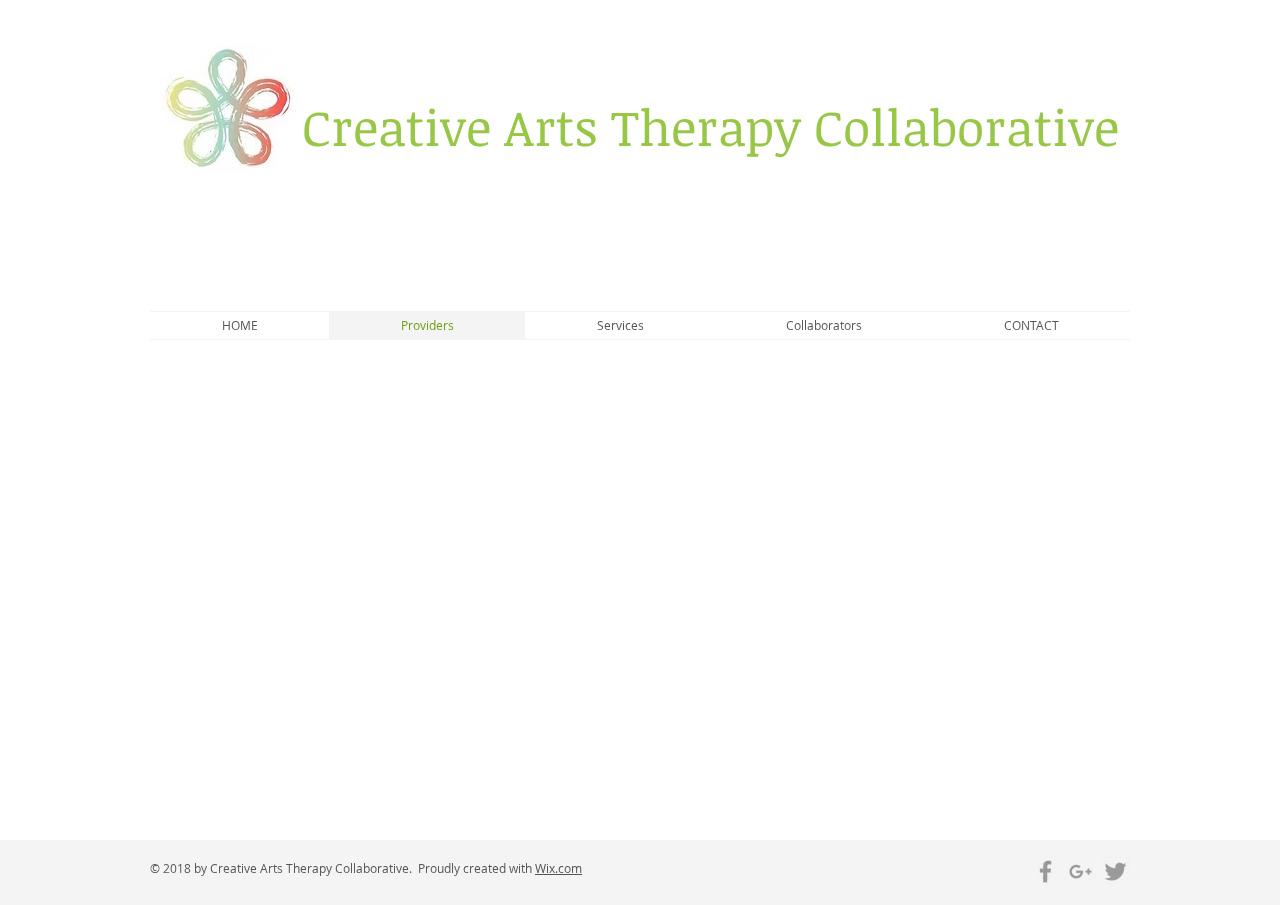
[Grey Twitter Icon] (1115, 871)
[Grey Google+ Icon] (1080, 871)
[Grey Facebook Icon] (1045, 871)
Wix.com (558, 868)
